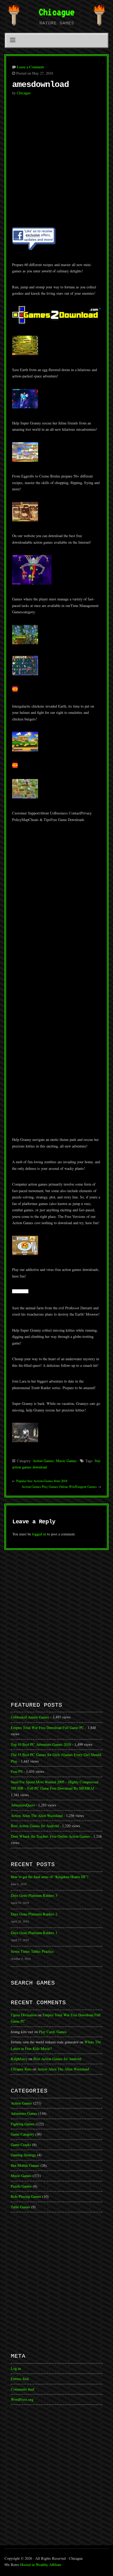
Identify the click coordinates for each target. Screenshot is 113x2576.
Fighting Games (23, 2124)
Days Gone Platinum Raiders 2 (34, 1914)
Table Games (20, 2207)
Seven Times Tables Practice (32, 1951)
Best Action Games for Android (35, 1826)
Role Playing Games (26, 2196)
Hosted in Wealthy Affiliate (41, 2565)
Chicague (56, 12)
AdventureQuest (23, 1805)
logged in (39, 1534)
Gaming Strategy (23, 2155)
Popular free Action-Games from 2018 (42, 1481)
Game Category (22, 2134)
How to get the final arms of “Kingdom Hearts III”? (50, 1877)
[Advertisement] (56, 164)
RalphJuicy (19, 2059)
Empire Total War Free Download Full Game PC (47, 1728)
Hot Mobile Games (25, 2165)
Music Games (66, 1461)
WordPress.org (22, 2399)
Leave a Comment (30, 67)
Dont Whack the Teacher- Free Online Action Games (50, 1836)
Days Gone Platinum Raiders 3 (34, 1895)
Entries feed (20, 2379)
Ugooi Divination (24, 2015)
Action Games (43, 1461)
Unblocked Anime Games (30, 1717)
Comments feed (22, 2389)
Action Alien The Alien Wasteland (37, 1816)
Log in (16, 2368)
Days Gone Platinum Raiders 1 (34, 1933)
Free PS (17, 1771)
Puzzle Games (21, 2186)
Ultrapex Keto (21, 2069)
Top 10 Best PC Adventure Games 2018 (41, 1744)
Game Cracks (21, 2145)
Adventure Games (24, 2113)
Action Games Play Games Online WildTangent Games (59, 1487)
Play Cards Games (53, 2032)
